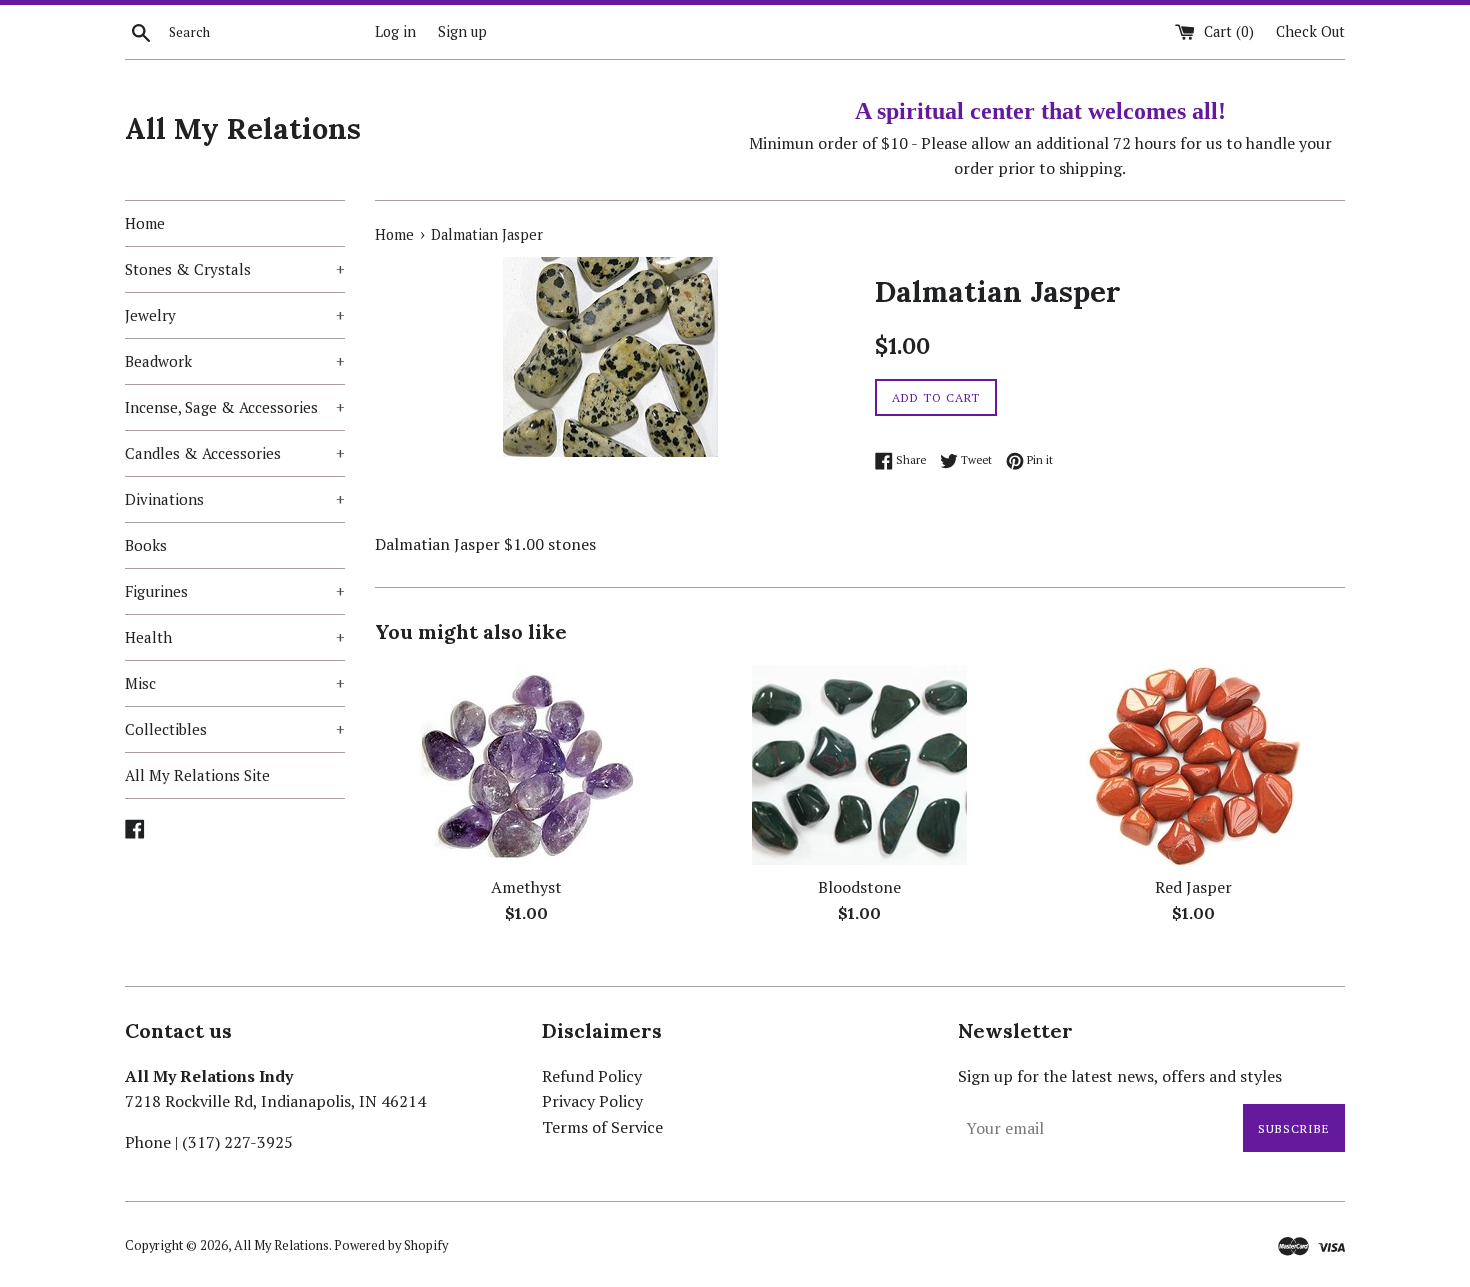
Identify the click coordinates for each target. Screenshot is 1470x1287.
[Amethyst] (526, 765)
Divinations (235, 499)
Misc (235, 683)
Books (146, 545)
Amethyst (526, 887)
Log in (395, 31)
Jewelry (235, 315)
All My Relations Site (197, 775)
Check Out (1310, 31)
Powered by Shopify (391, 1245)
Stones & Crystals (235, 269)
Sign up (462, 31)
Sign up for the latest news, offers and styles (1120, 1076)
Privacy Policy (592, 1101)
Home (145, 223)
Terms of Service (602, 1127)
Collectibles (235, 729)
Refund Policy (592, 1076)
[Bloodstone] (859, 765)
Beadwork (235, 361)
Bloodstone (859, 887)
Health (235, 637)
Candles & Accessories (235, 453)
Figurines (235, 591)
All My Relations (243, 128)
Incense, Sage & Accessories (235, 407)
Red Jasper (1193, 887)
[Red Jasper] (1193, 765)
